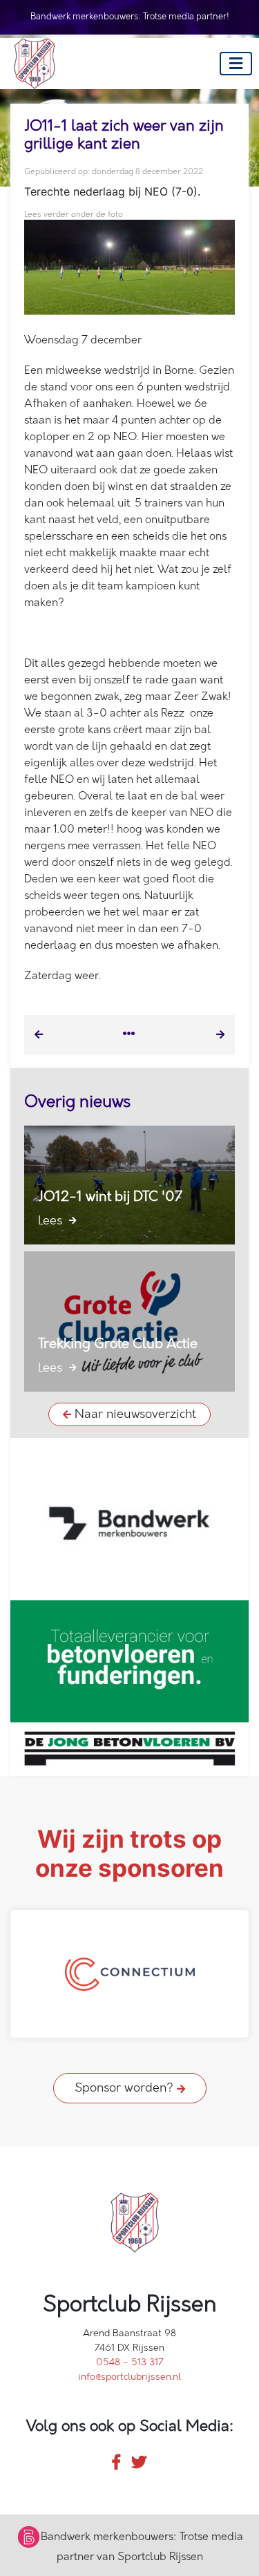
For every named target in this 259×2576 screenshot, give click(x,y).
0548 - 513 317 (130, 2362)
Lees (52, 1221)
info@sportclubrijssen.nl (129, 2377)
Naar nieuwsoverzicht (134, 1414)
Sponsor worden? (126, 2088)
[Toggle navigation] (236, 64)
